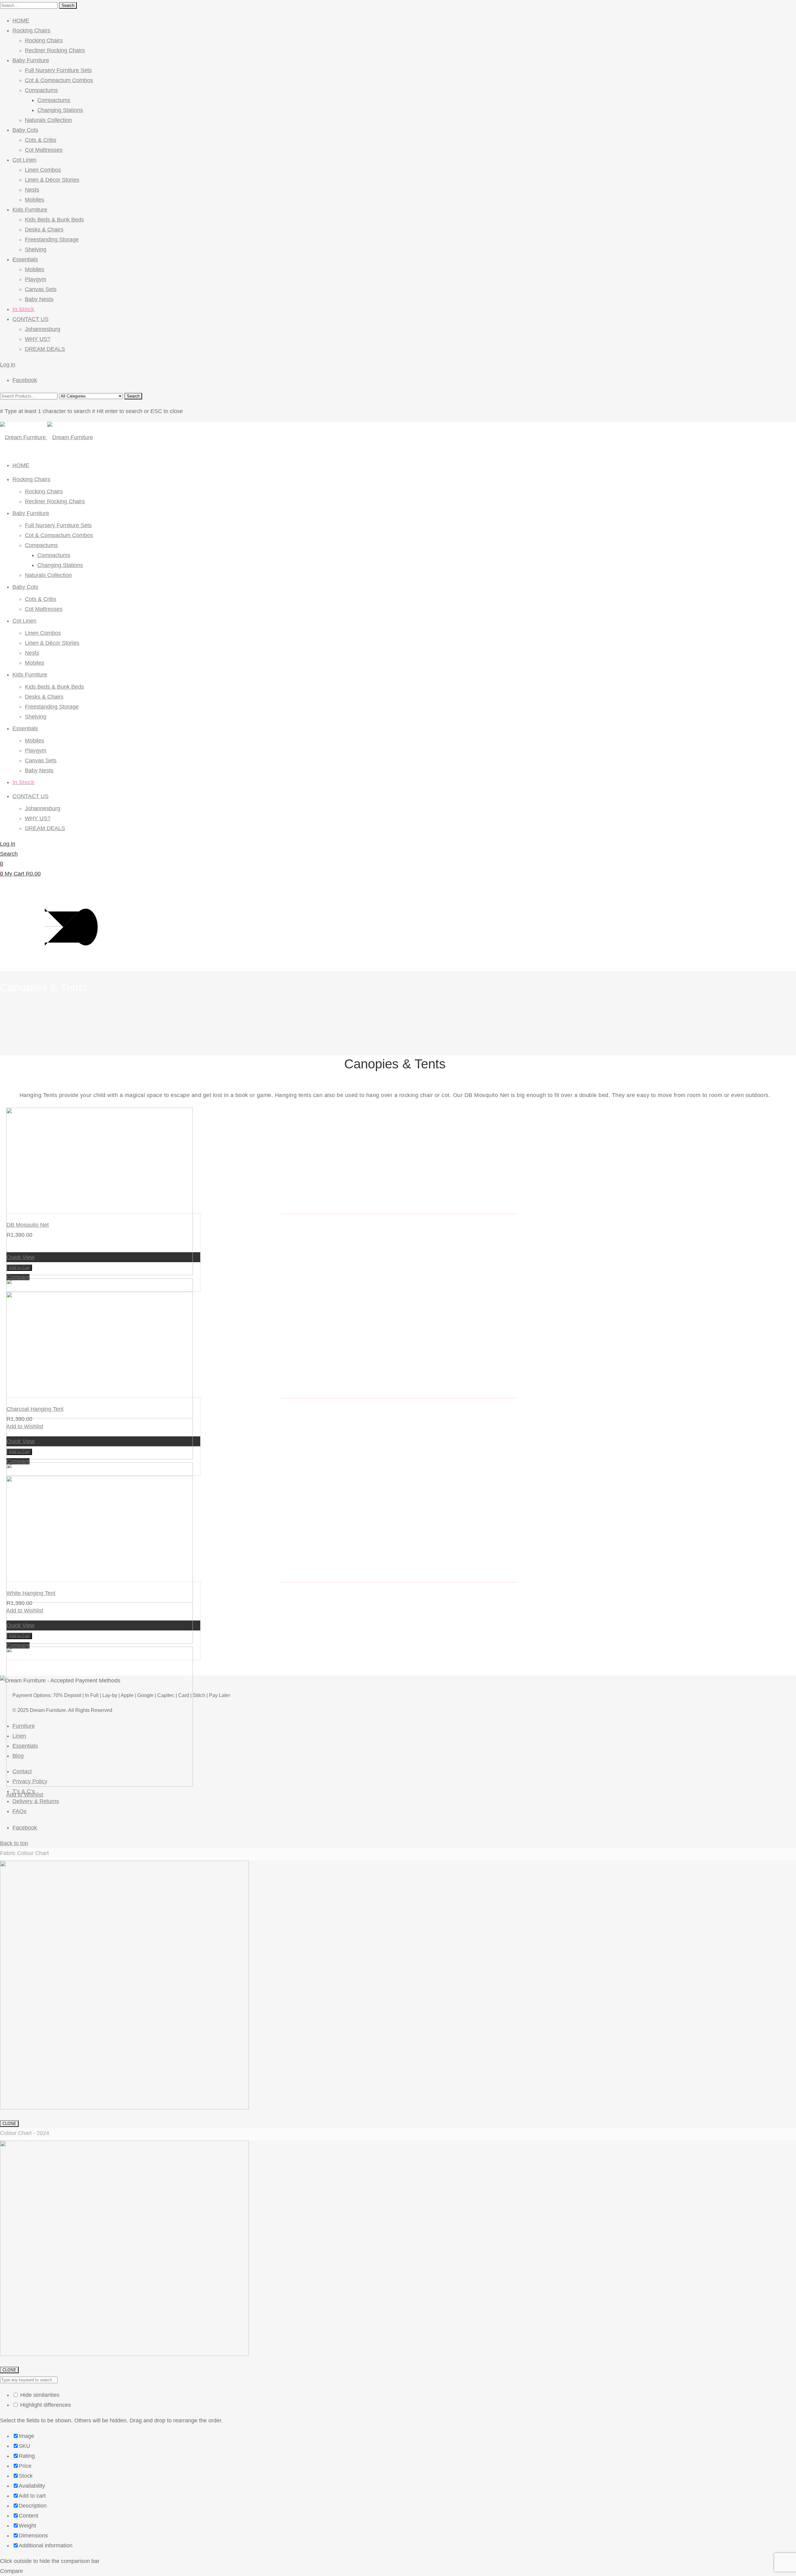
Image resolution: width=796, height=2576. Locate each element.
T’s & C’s (24, 1791)
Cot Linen (24, 160)
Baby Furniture (31, 60)
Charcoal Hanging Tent (35, 1409)
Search (68, 5)
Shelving (36, 249)
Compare (18, 1277)
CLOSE (9, 2124)
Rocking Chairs (31, 30)
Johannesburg (43, 329)
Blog (18, 1756)
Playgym (36, 279)
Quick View (21, 1257)
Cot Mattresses (44, 150)
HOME (21, 21)
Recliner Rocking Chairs (55, 50)
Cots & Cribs (41, 140)
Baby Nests (39, 299)
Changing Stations (60, 110)
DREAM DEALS (45, 349)
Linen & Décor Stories (52, 180)
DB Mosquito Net (28, 1225)
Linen (19, 1736)
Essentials (25, 259)
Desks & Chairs (44, 230)
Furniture (24, 1726)
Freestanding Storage (52, 239)
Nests (32, 190)
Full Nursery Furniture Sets (58, 70)
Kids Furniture (30, 210)
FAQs (19, 1811)
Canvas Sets (41, 289)
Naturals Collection (48, 120)
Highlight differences (45, 2405)
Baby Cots (25, 130)
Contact (22, 1771)
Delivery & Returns (36, 1801)
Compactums (41, 90)
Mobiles (35, 200)
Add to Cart (19, 1268)
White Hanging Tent (31, 1593)
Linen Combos (43, 170)
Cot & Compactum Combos (59, 80)
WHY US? (38, 339)
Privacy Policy (30, 1781)
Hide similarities (39, 2395)
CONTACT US (30, 319)
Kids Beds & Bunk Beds (54, 220)
